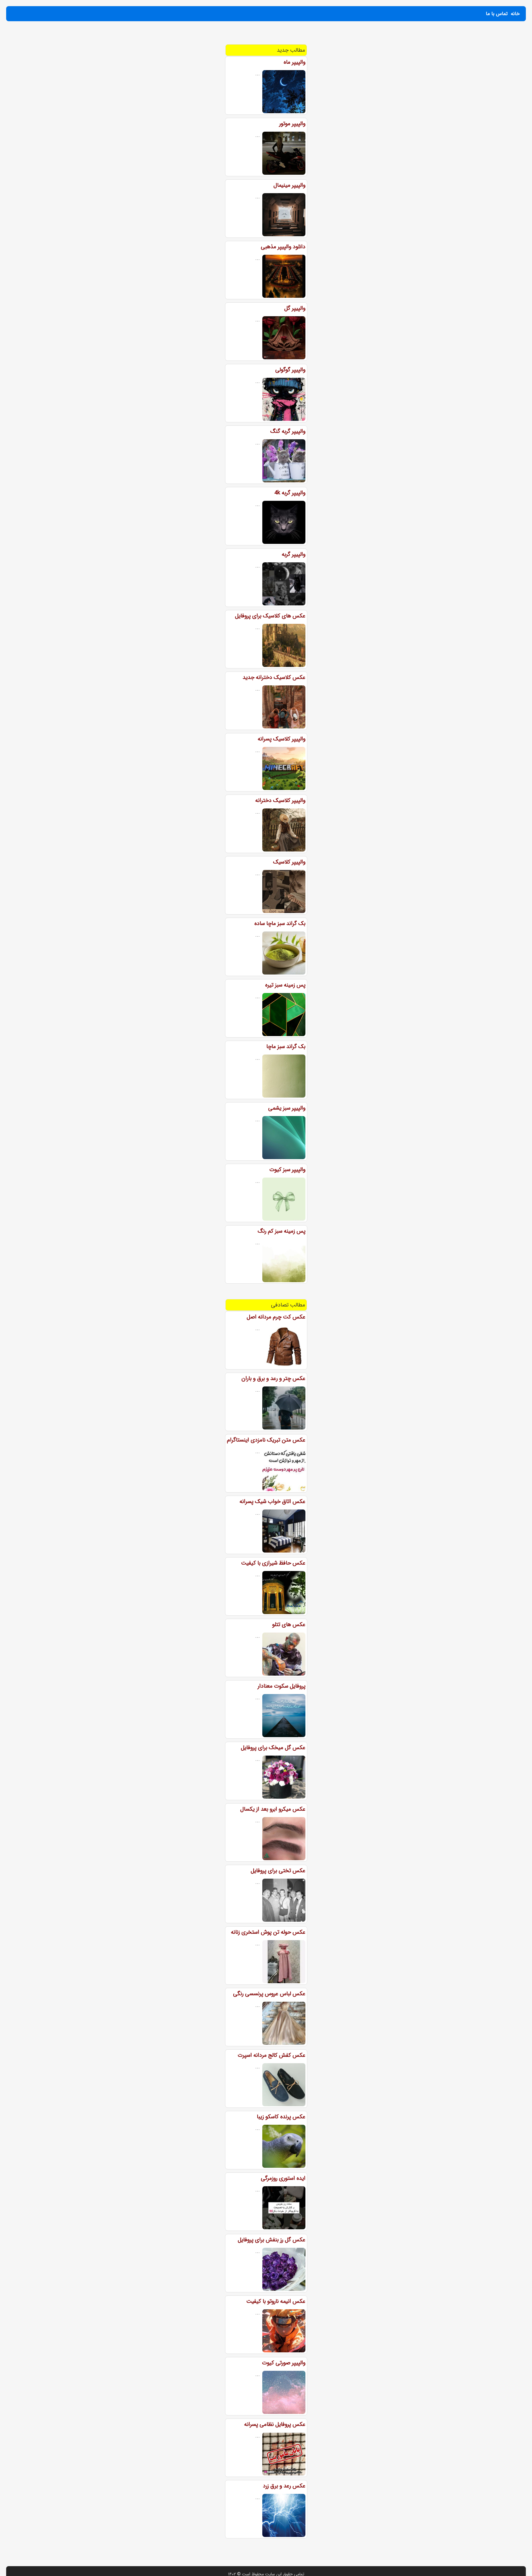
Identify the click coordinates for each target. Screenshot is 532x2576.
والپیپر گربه (294, 554)
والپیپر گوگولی (290, 370)
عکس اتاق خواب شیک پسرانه (272, 1501)
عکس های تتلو (289, 1625)
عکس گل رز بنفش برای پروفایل (272, 2240)
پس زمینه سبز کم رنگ (282, 1231)
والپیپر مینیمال (289, 185)
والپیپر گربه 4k (290, 493)
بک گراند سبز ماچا (286, 1047)
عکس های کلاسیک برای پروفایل (270, 616)
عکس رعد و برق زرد (284, 2486)
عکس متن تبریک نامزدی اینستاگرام (266, 1440)
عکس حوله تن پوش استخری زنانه (268, 1932)
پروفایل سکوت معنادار (282, 1686)
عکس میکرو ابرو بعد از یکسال (273, 1809)
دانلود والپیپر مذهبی (283, 247)
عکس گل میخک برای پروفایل (273, 1748)
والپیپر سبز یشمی (287, 1108)
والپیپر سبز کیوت (287, 1170)
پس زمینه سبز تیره (285, 985)
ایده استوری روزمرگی (283, 2178)
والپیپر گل (295, 308)
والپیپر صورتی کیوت (284, 2363)
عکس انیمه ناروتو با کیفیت (276, 2301)
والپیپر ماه (294, 62)
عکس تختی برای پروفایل (278, 1871)
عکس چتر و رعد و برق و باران (273, 1378)
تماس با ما (497, 14)
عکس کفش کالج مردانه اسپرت (272, 2055)
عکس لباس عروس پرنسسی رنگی (269, 1994)
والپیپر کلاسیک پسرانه (282, 739)
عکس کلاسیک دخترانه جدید (274, 677)
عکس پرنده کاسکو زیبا (281, 2117)
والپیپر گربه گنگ (288, 431)
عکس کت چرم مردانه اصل (276, 1317)
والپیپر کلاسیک (289, 862)
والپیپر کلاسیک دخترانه (280, 800)
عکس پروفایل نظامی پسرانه (275, 2424)
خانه (515, 14)
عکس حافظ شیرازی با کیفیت (273, 1563)
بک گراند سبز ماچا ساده (280, 923)
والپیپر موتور (292, 124)
